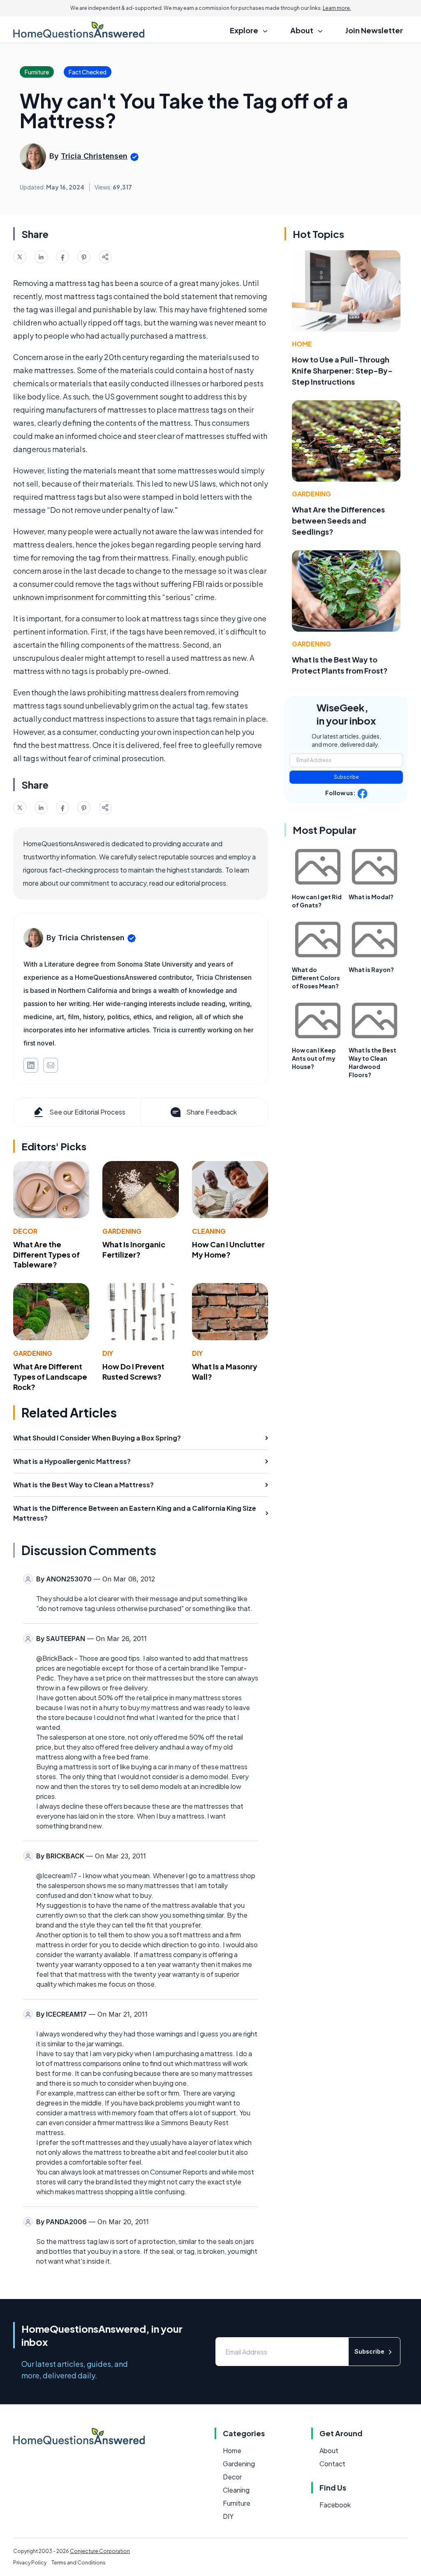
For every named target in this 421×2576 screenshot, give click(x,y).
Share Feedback (212, 1112)
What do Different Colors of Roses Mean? (316, 978)
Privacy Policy (30, 2563)
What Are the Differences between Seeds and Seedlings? (338, 521)
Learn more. (337, 8)
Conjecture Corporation (100, 2551)
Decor (25, 1231)
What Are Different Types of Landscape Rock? (50, 1377)
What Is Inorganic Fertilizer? (134, 1249)
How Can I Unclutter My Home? (228, 1249)
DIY (108, 1353)
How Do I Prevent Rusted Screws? (133, 1371)
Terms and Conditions (79, 2563)
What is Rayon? (371, 969)
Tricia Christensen (94, 156)
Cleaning (209, 1231)
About (329, 2450)
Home (302, 344)
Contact (332, 2464)
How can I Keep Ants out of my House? (314, 1058)
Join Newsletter (374, 30)
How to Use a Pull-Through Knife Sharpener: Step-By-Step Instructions (342, 370)
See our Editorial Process (87, 1112)
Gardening (122, 1231)
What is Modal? (371, 897)
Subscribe (346, 777)
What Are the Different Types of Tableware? (46, 1255)
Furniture (237, 2503)
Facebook (335, 2505)
